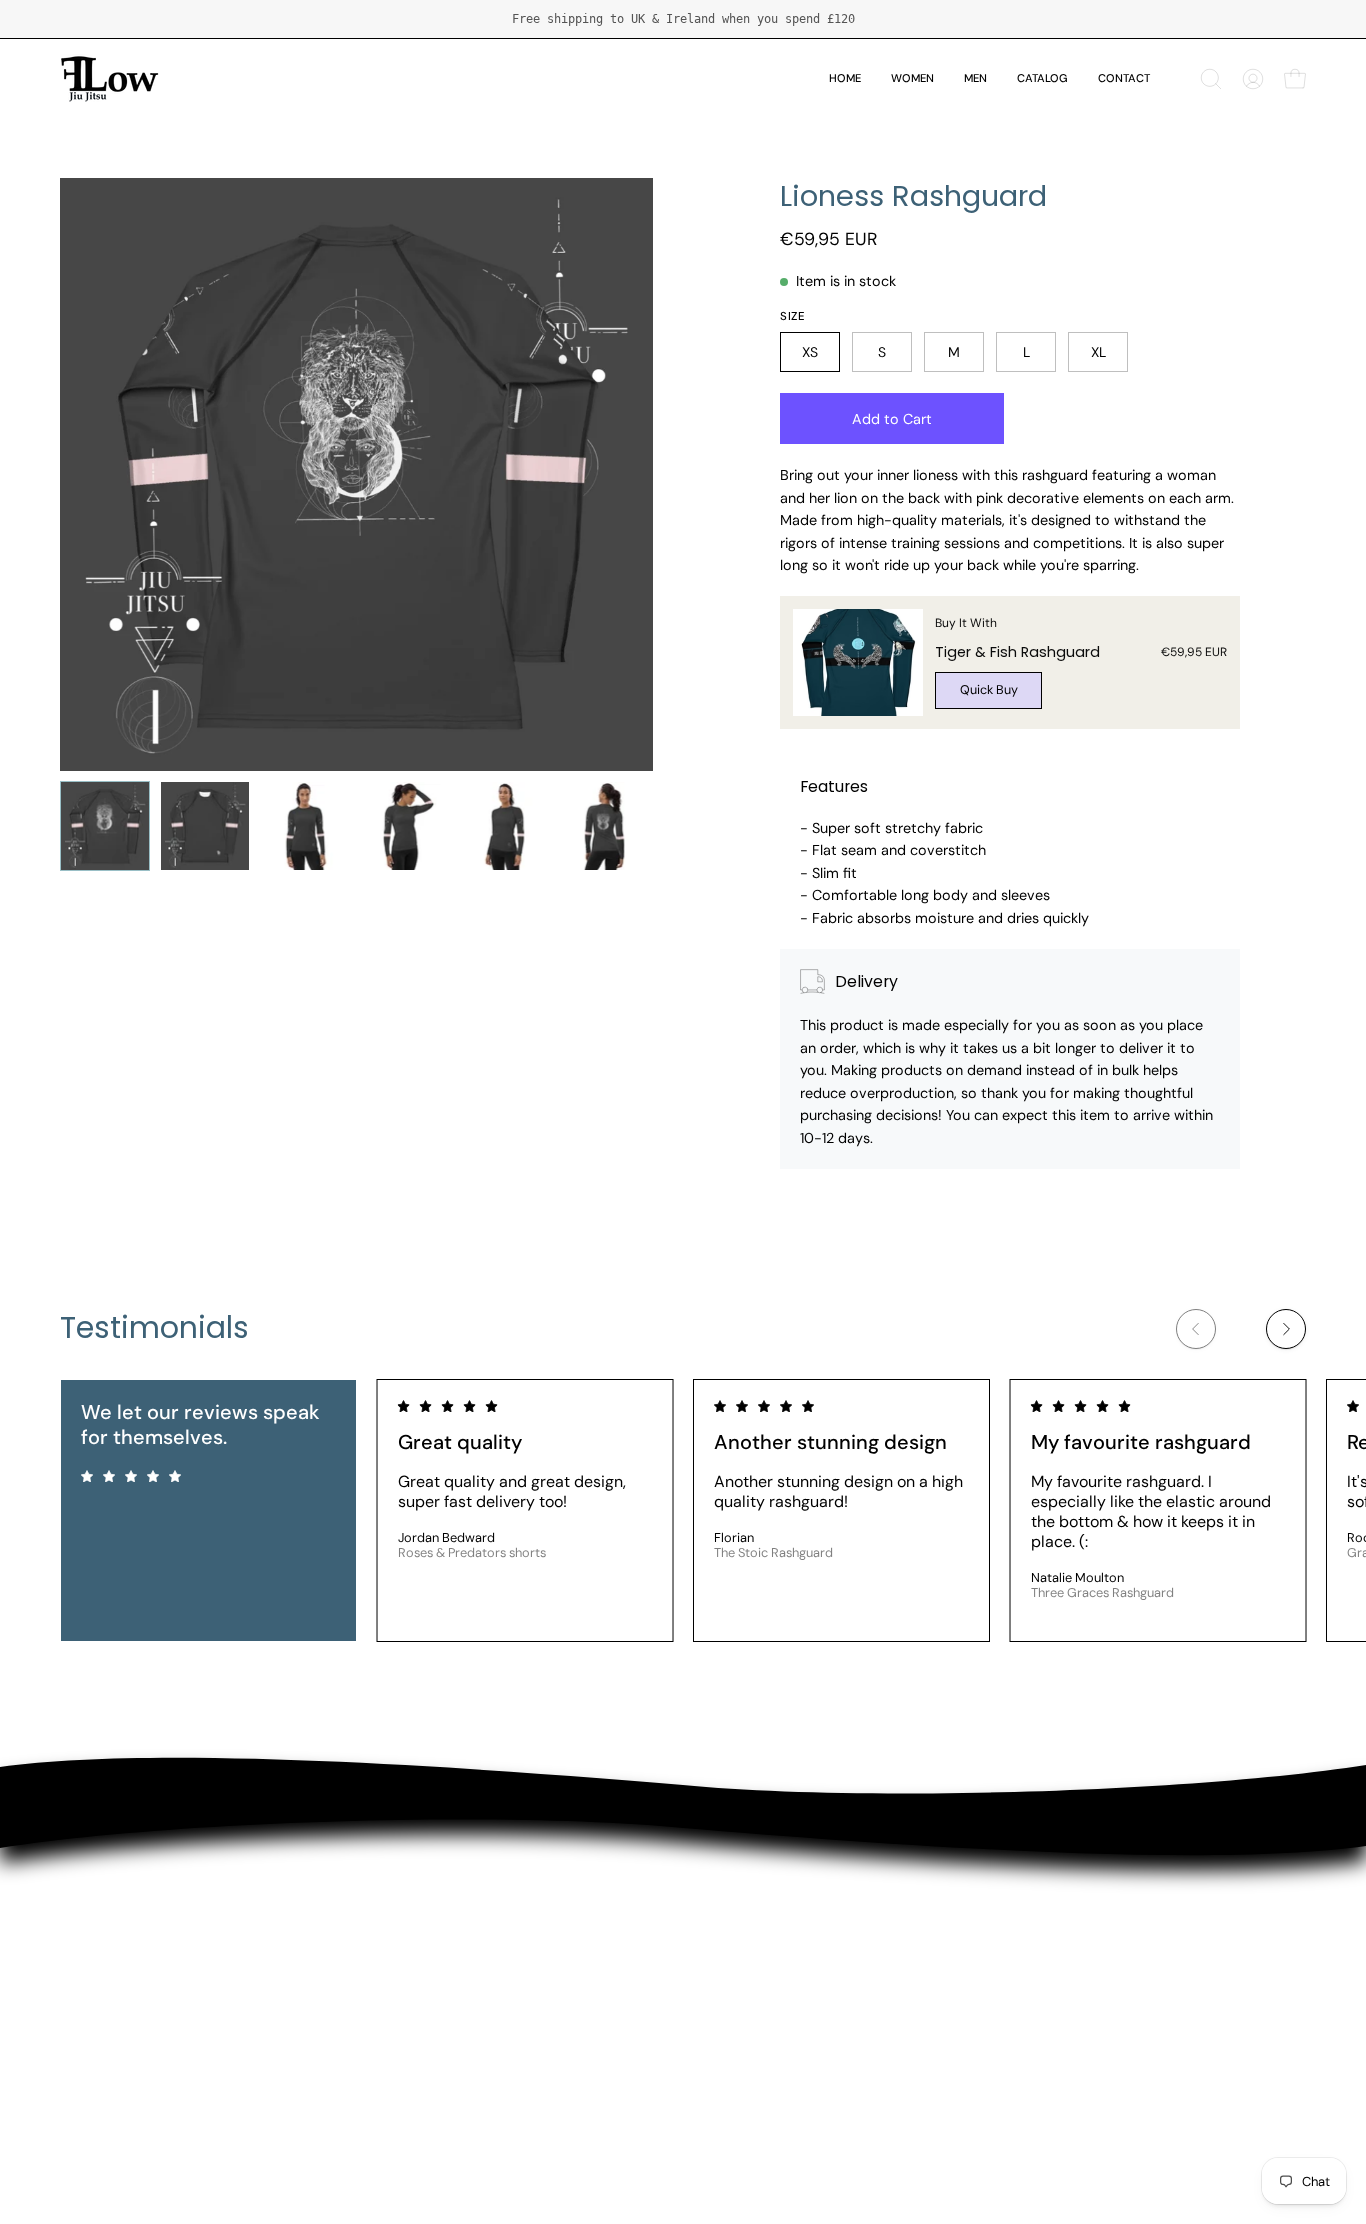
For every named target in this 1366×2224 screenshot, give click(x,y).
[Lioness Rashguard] (105, 826)
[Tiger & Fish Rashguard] (858, 662)
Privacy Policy (111, 1988)
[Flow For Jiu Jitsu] (110, 78)
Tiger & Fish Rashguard (1017, 652)
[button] (1211, 79)
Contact (89, 1955)
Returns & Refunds (128, 1922)
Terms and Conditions (140, 2021)
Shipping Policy (116, 1889)
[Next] (1286, 1329)
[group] (683, 19)
